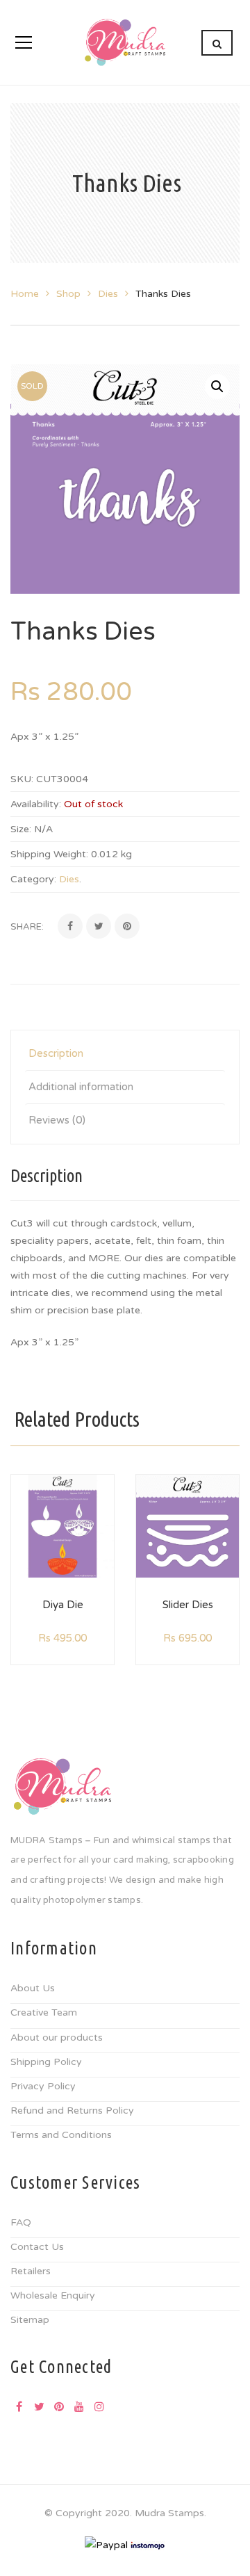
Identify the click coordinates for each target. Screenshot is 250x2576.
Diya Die (63, 1605)
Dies (108, 294)
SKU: (22, 779)
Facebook (19, 2406)
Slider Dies (188, 1605)
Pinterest (59, 2406)
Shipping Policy (46, 2062)
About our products (57, 2038)
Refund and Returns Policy (72, 2111)
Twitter (39, 2406)
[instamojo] (148, 2545)
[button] (217, 387)
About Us (33, 1988)
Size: (21, 829)
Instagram (99, 2406)
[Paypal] (106, 2545)
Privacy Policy (43, 2086)
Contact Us (37, 2247)
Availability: (36, 804)
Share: (27, 927)
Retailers (31, 2271)
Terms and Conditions (61, 2135)
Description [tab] (56, 1053)
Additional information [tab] (81, 1087)
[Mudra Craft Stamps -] (125, 42)
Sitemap (30, 2320)
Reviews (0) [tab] (57, 1120)
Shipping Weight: (49, 854)
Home (25, 294)
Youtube (79, 2406)
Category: (33, 879)
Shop (68, 294)
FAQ (21, 2222)
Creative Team (44, 2012)
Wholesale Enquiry (53, 2295)
